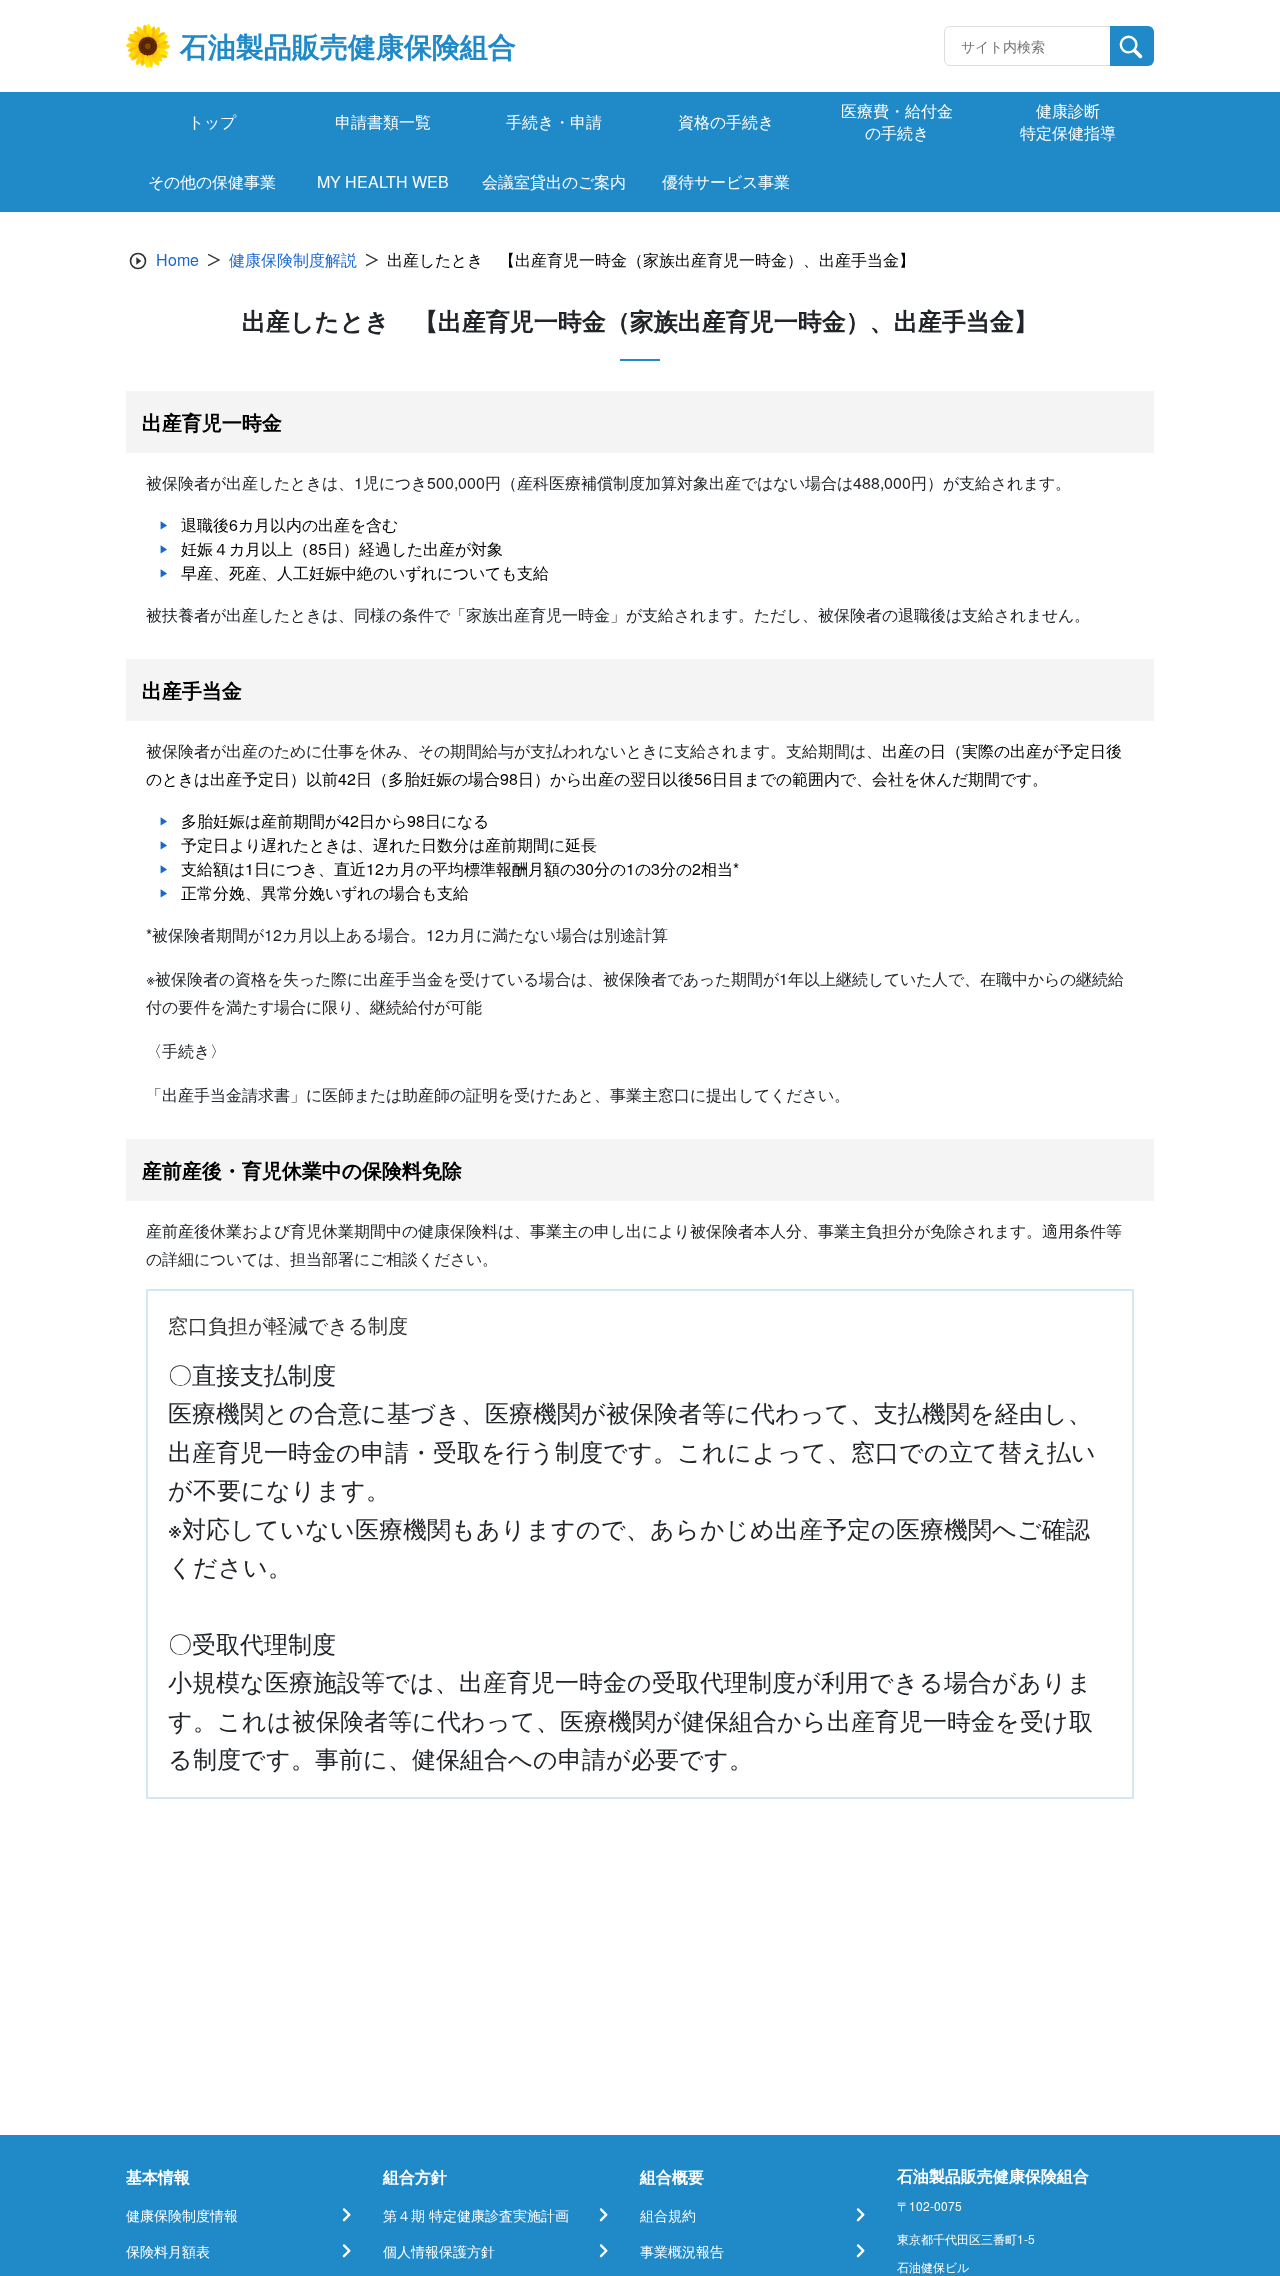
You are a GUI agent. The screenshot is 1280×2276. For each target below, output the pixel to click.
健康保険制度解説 (293, 259)
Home (177, 259)
